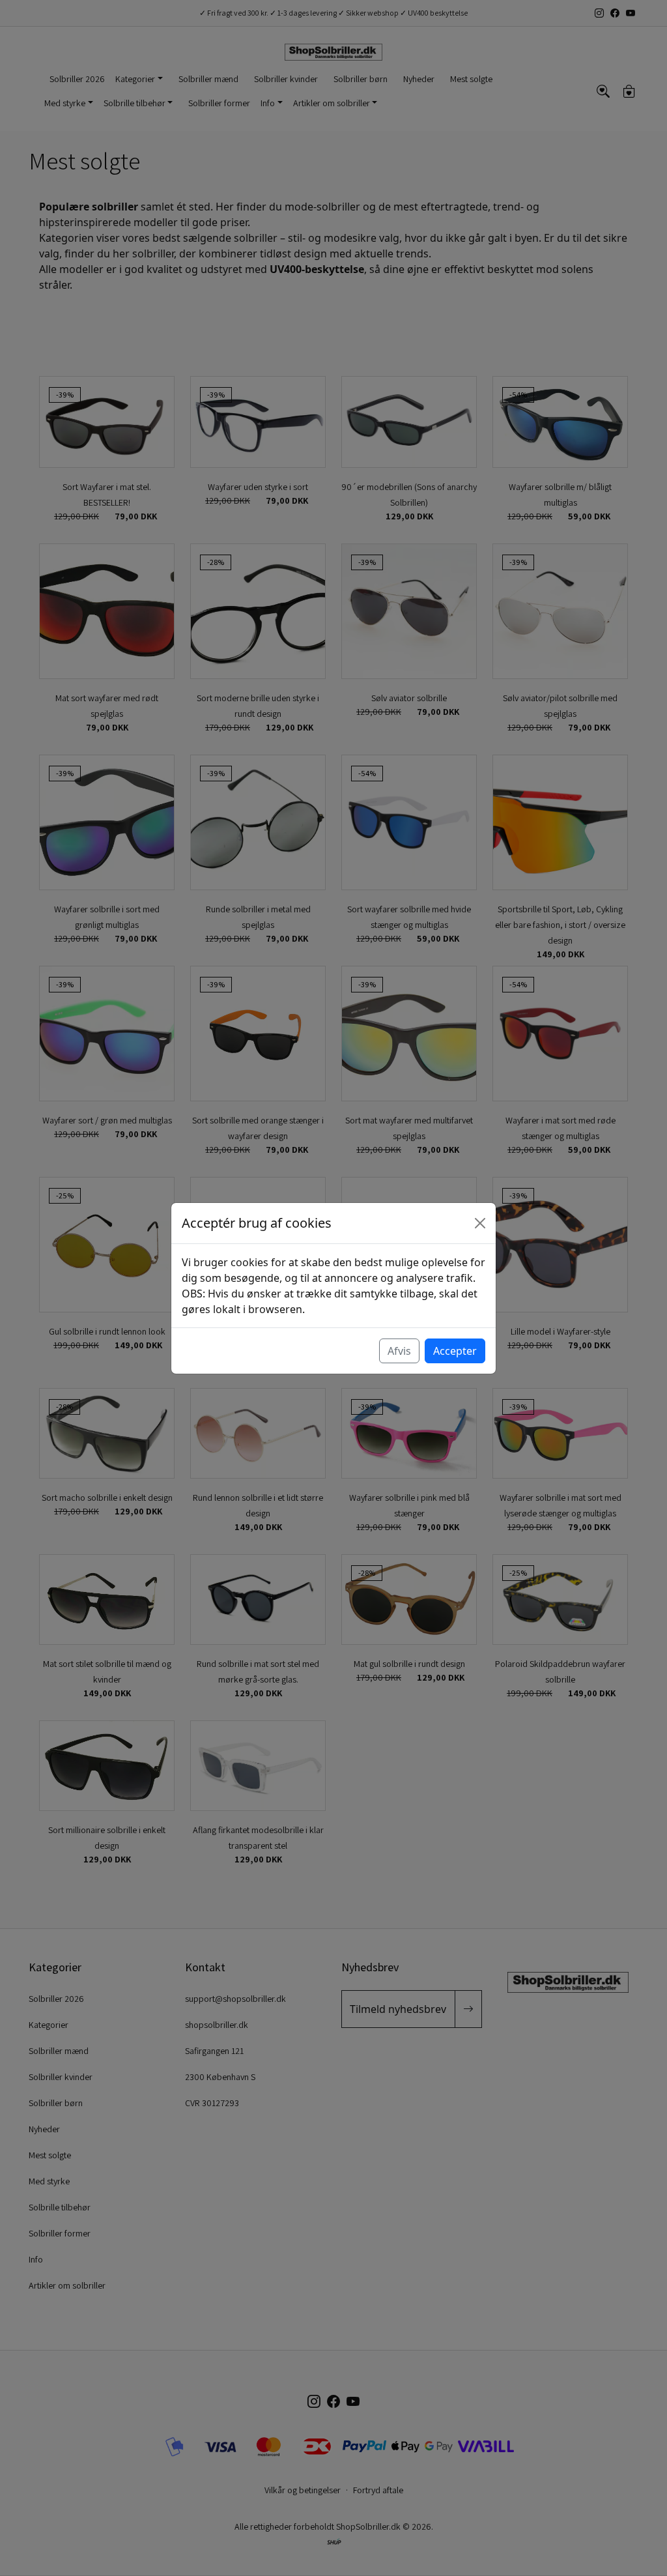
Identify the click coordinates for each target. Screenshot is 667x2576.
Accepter (455, 1351)
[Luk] (480, 1223)
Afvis (399, 1351)
